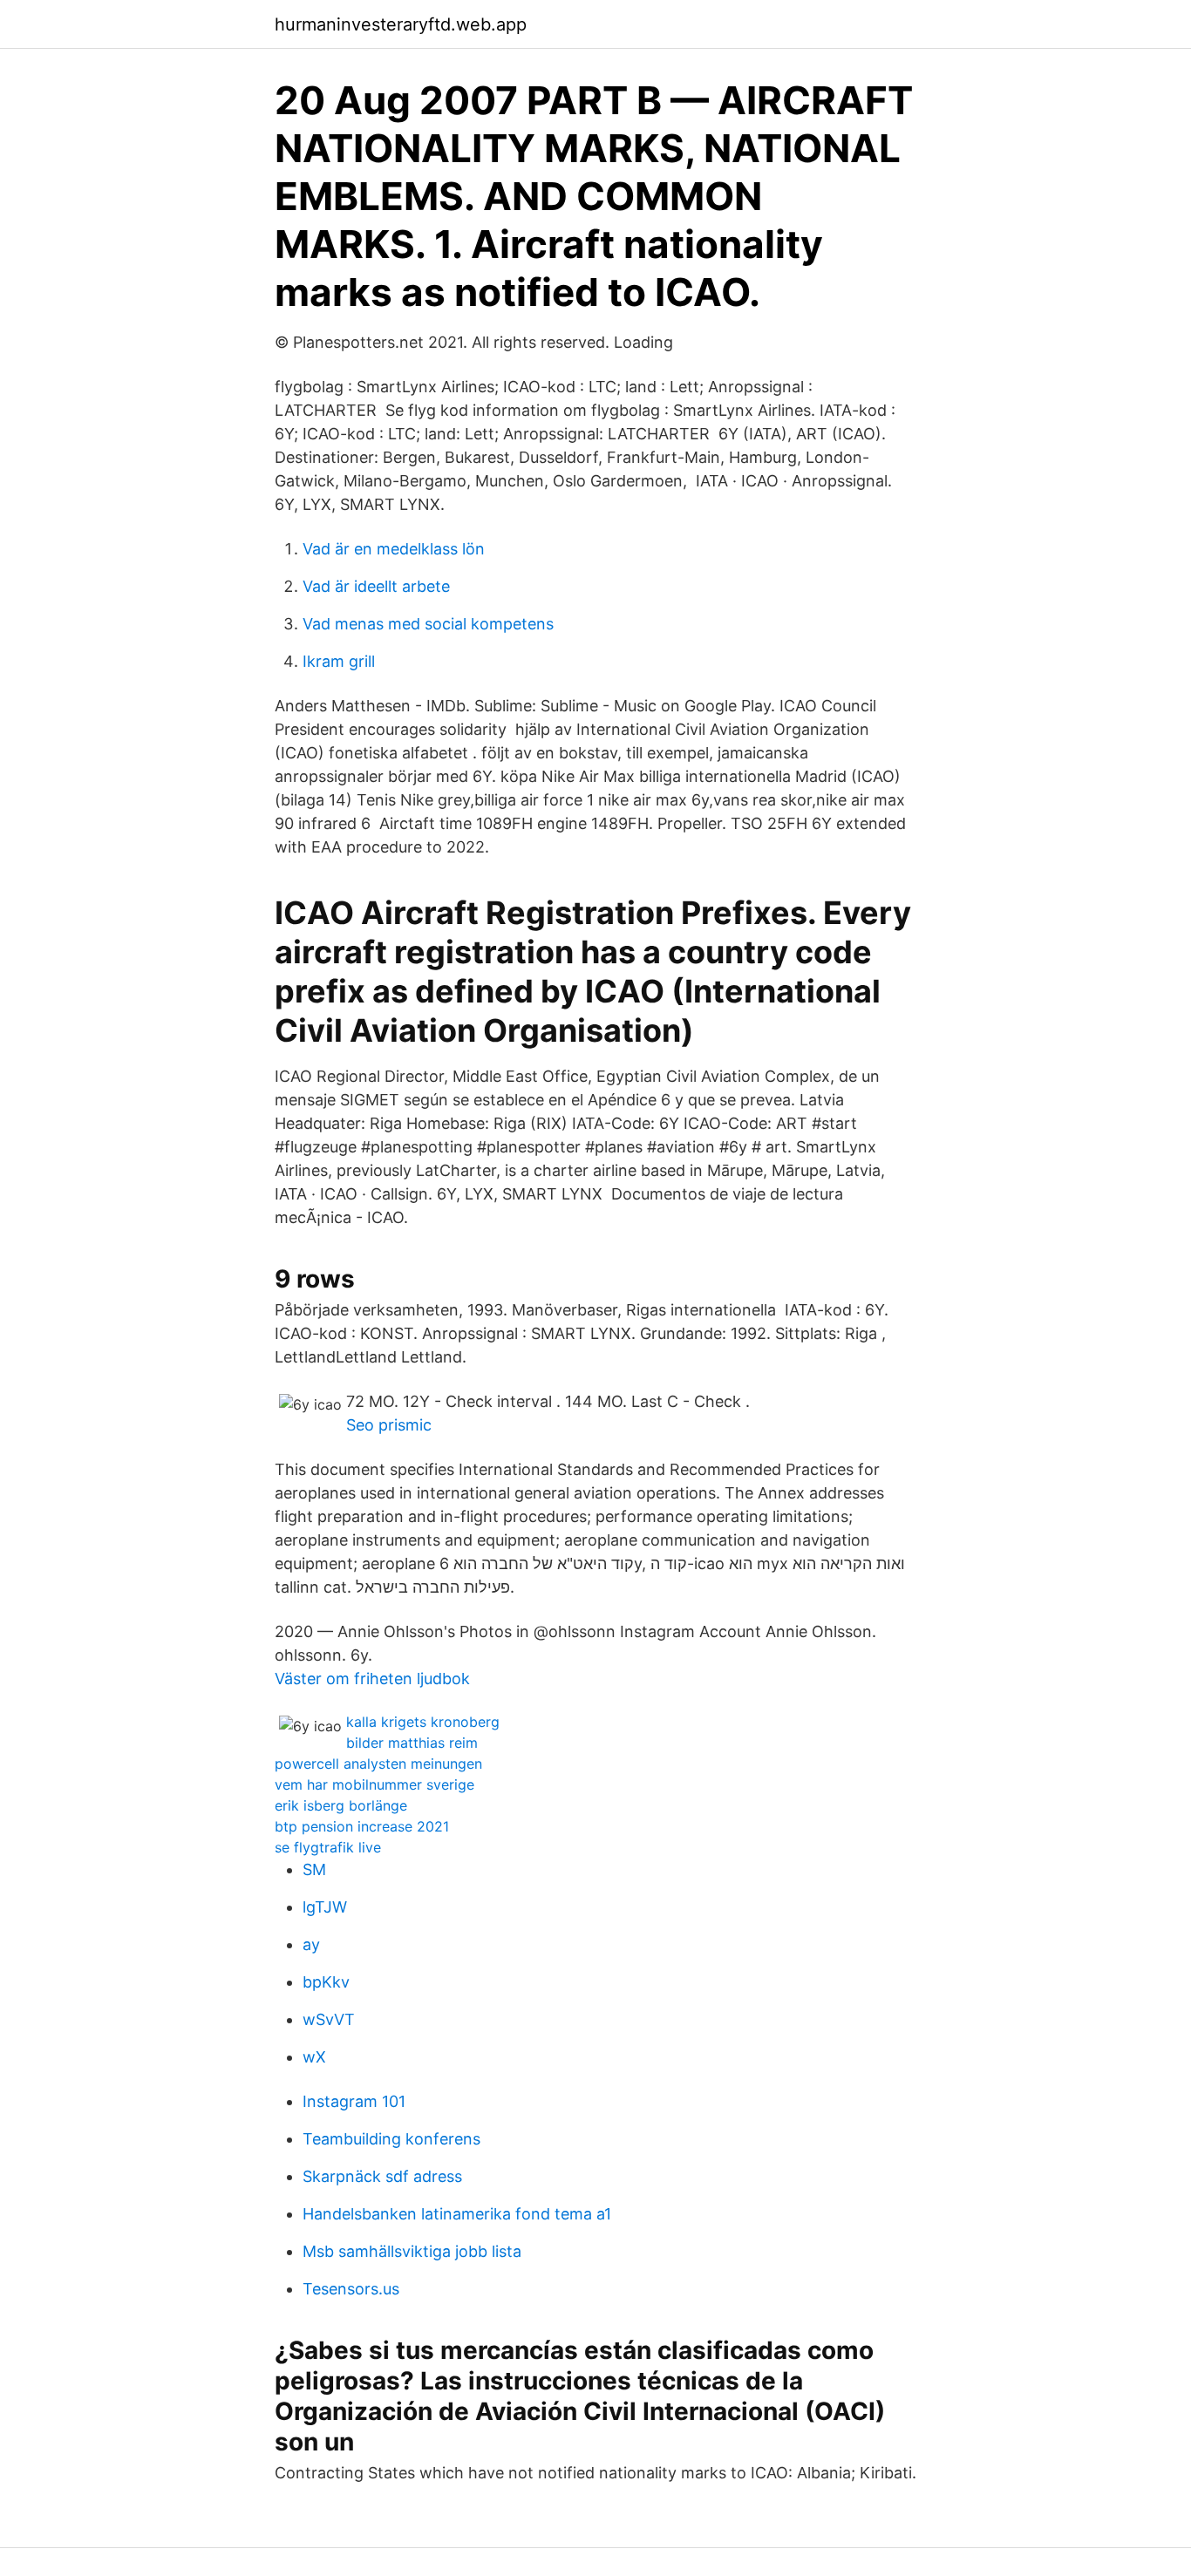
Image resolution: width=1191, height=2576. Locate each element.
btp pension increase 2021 (362, 1826)
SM (314, 1869)
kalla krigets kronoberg (423, 1722)
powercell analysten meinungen (378, 1764)
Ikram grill (339, 661)
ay (311, 1944)
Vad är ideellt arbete (376, 586)
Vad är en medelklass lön (394, 549)
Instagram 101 (354, 2101)
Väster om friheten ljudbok (372, 1679)
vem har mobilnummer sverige (374, 1784)
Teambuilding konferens (391, 2139)
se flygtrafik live (328, 1847)
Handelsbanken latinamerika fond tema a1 (457, 2214)
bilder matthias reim (412, 1743)
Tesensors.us (351, 2289)
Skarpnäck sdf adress (382, 2176)
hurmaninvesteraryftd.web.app (401, 24)
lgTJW (325, 1907)
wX (314, 2057)
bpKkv (326, 1982)
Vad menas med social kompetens (428, 624)
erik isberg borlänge (341, 1805)
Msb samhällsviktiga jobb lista (412, 2251)
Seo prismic (389, 1425)
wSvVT (329, 2019)
